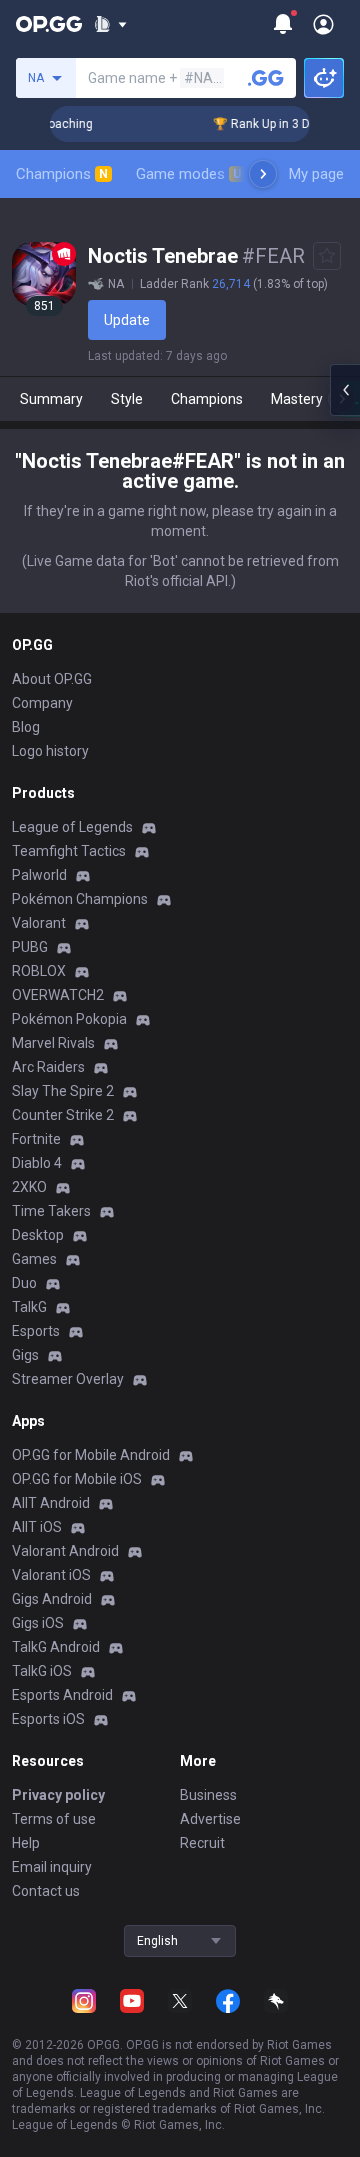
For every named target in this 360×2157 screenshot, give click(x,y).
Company (42, 703)
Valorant (39, 923)
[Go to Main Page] (49, 24)
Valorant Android (65, 1551)
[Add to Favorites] (327, 256)
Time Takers (51, 1211)
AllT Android (51, 1503)
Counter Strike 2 (63, 1115)
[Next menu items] (263, 174)
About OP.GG (52, 679)
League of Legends (72, 827)
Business (208, 1795)
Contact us (46, 1891)
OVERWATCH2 (58, 995)
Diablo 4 (37, 1163)
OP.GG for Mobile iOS (77, 1479)
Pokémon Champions (80, 899)
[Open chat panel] (345, 390)
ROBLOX (39, 971)
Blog (26, 727)
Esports (36, 1331)
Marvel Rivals (53, 1043)
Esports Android (62, 1695)
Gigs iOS (38, 1623)
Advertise (210, 1819)
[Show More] (110, 24)
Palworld (39, 875)
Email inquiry (52, 1867)
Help (26, 1843)
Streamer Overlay (68, 1379)
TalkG (29, 1307)
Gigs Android (52, 1599)
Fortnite (36, 1139)
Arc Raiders (48, 1067)
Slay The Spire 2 (63, 1091)
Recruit (202, 1843)
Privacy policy (58, 1795)
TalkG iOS (42, 1671)
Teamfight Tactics (69, 851)
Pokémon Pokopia (69, 1019)
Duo (24, 1283)
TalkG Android (56, 1647)
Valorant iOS (51, 1575)
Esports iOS (48, 1719)
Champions (62, 174)
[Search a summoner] (266, 78)
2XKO (29, 1187)
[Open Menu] (323, 24)
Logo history (50, 751)
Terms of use (54, 1819)
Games (34, 1259)
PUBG (30, 947)
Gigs (25, 1355)
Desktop (38, 1235)
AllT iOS (37, 1527)
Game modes (188, 174)
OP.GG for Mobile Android (91, 1455)
